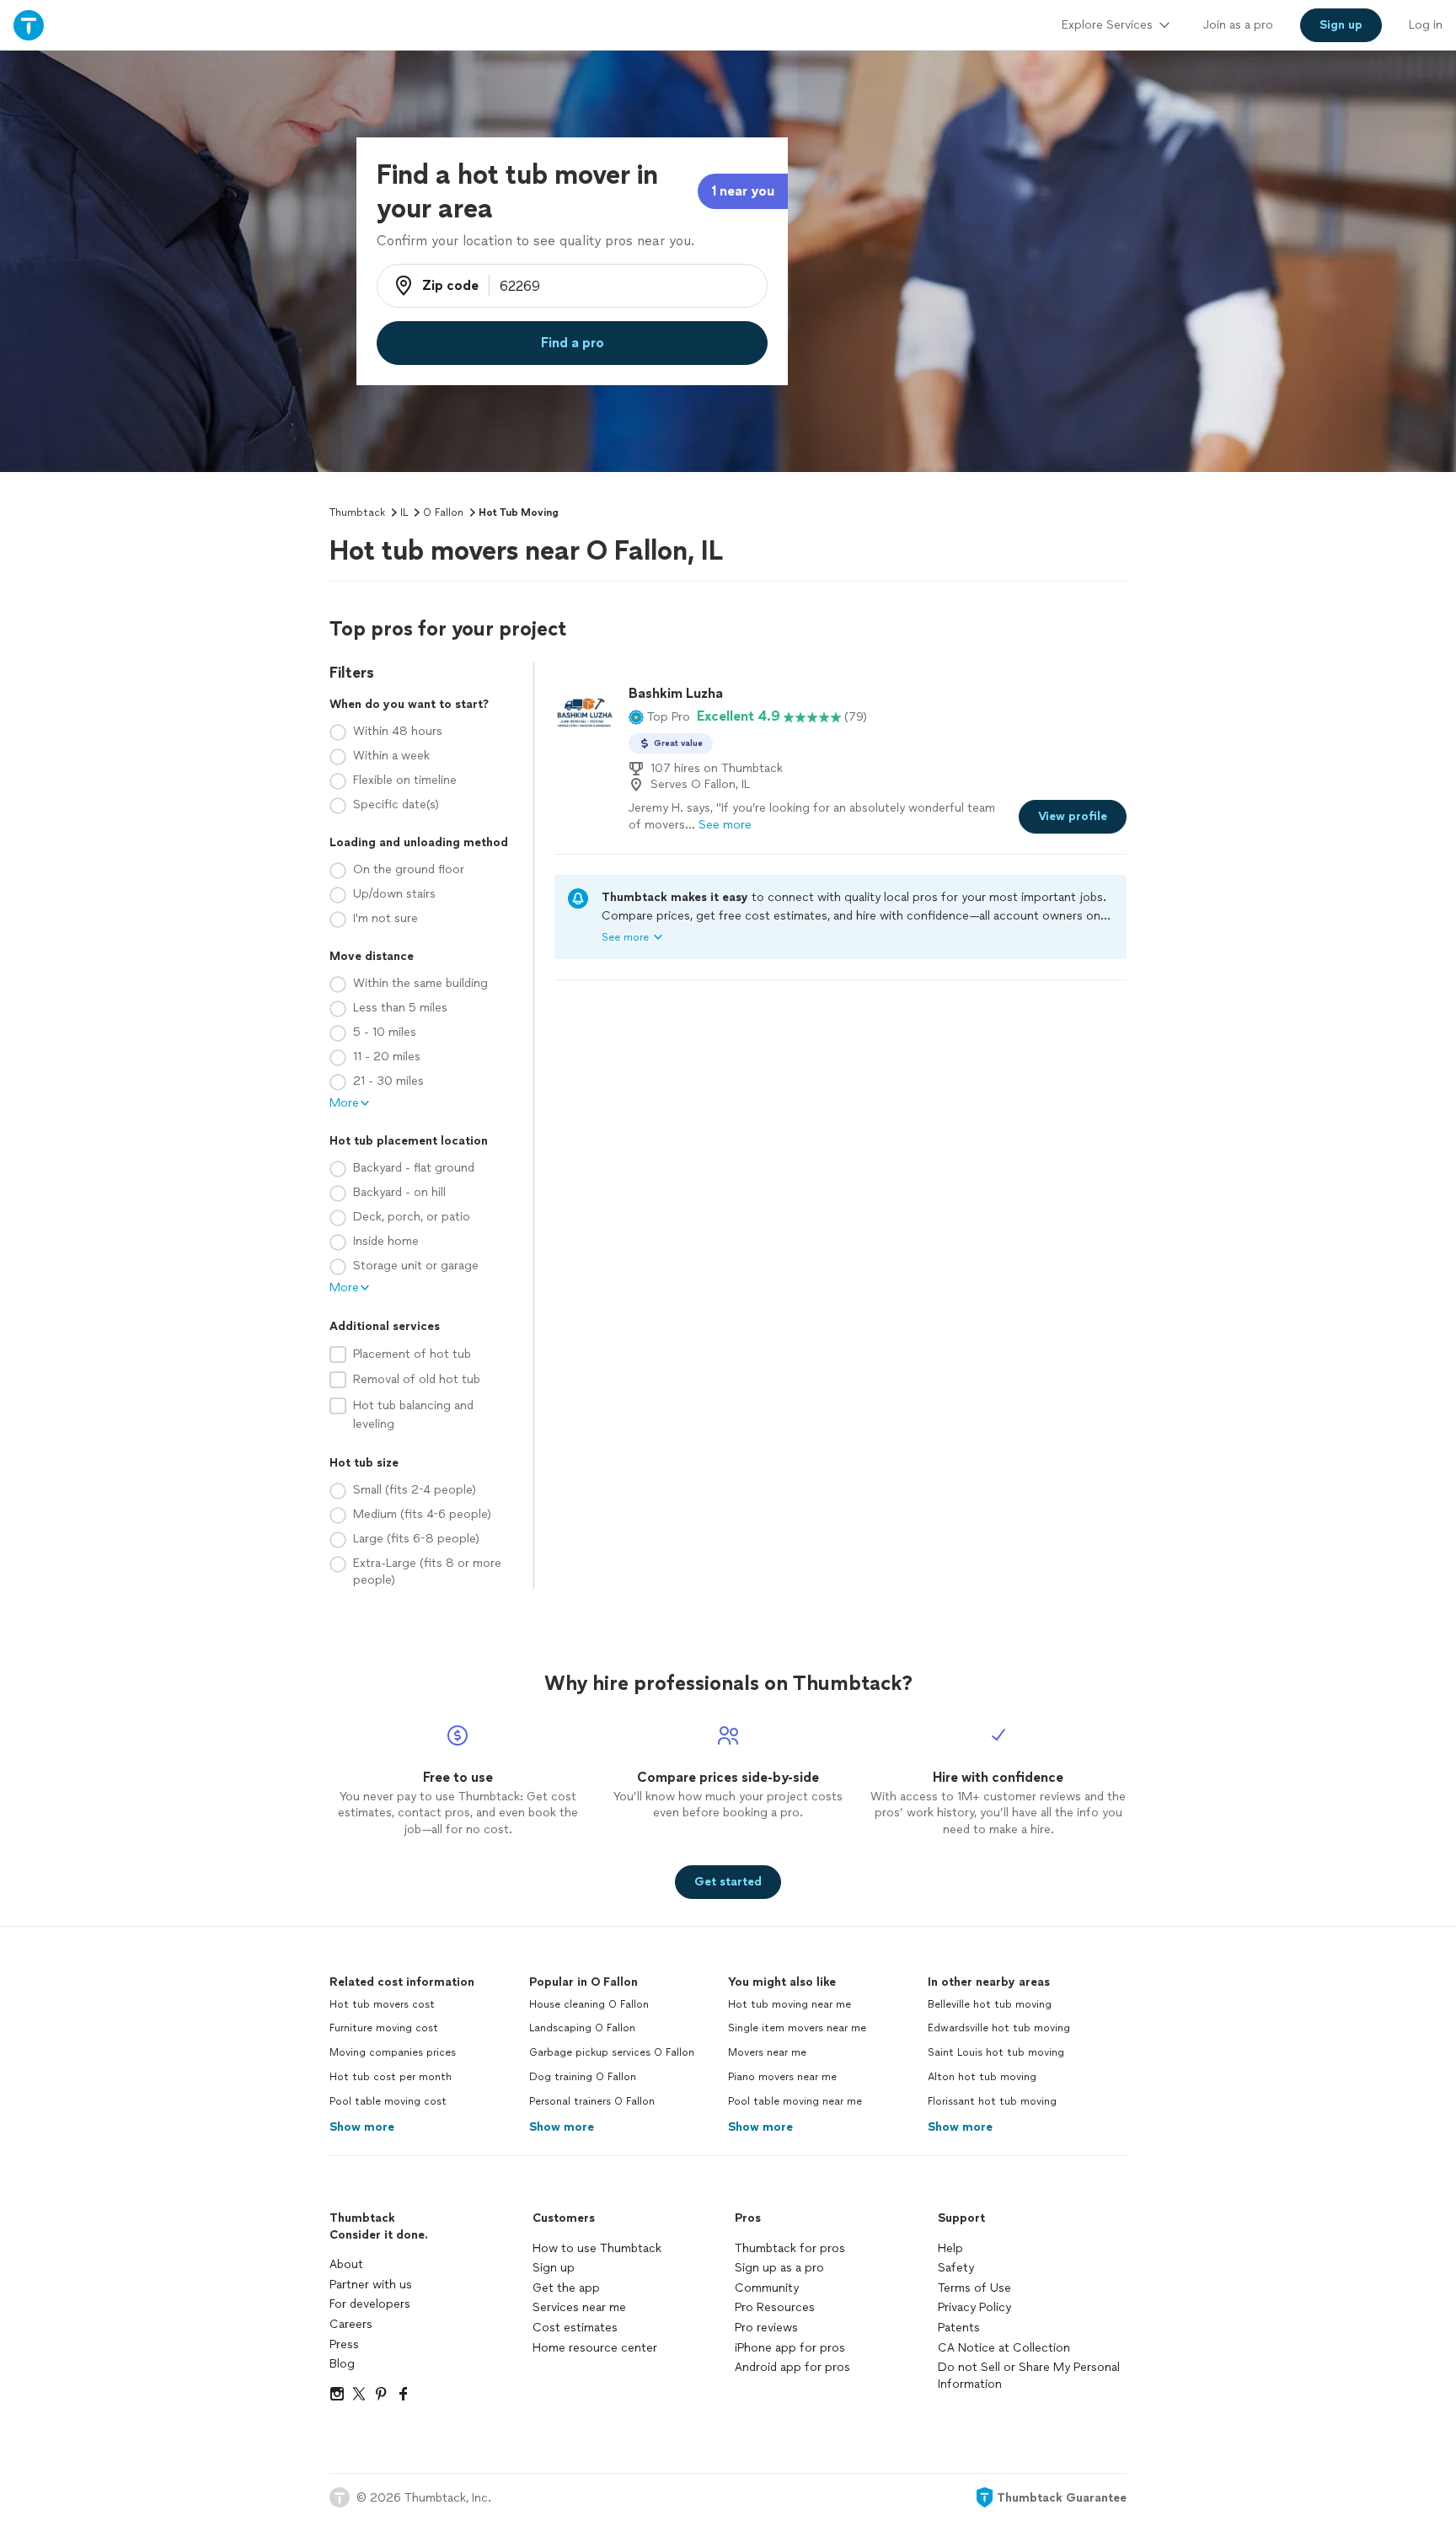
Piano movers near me (782, 2077)
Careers (351, 2324)
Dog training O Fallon (583, 2077)
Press (344, 2344)
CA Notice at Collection (1004, 2348)
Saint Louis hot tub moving (996, 2052)
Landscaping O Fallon (582, 2028)
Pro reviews (766, 2328)
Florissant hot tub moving (992, 2101)
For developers (370, 2304)
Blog (342, 2364)
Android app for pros (792, 2367)
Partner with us (371, 2285)
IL (404, 512)
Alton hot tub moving (982, 2077)
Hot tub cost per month (391, 2077)
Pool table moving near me (795, 2101)
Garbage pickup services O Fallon (612, 2052)
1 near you (743, 191)
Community (767, 2288)
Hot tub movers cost (382, 2004)
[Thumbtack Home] (29, 25)
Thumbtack (357, 512)
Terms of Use (974, 2288)
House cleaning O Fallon (589, 2004)
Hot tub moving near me (790, 2004)
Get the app (566, 2288)
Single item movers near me (797, 2028)
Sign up (554, 2268)
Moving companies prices (393, 2052)
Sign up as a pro (779, 2268)
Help (950, 2248)
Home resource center (595, 2348)
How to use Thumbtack (597, 2248)
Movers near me (767, 2052)
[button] (659, 716)
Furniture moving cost (384, 2028)
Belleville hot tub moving (990, 2004)
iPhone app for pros (790, 2348)
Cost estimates (575, 2328)
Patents (959, 2328)
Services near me (579, 2307)
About (346, 2264)
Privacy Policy (974, 2307)
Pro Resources (775, 2307)
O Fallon (443, 512)
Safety (956, 2268)
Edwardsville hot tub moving (999, 2028)
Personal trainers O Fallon (592, 2101)
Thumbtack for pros (790, 2248)
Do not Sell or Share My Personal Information (1029, 2376)
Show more (362, 2127)
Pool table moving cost (388, 2101)
